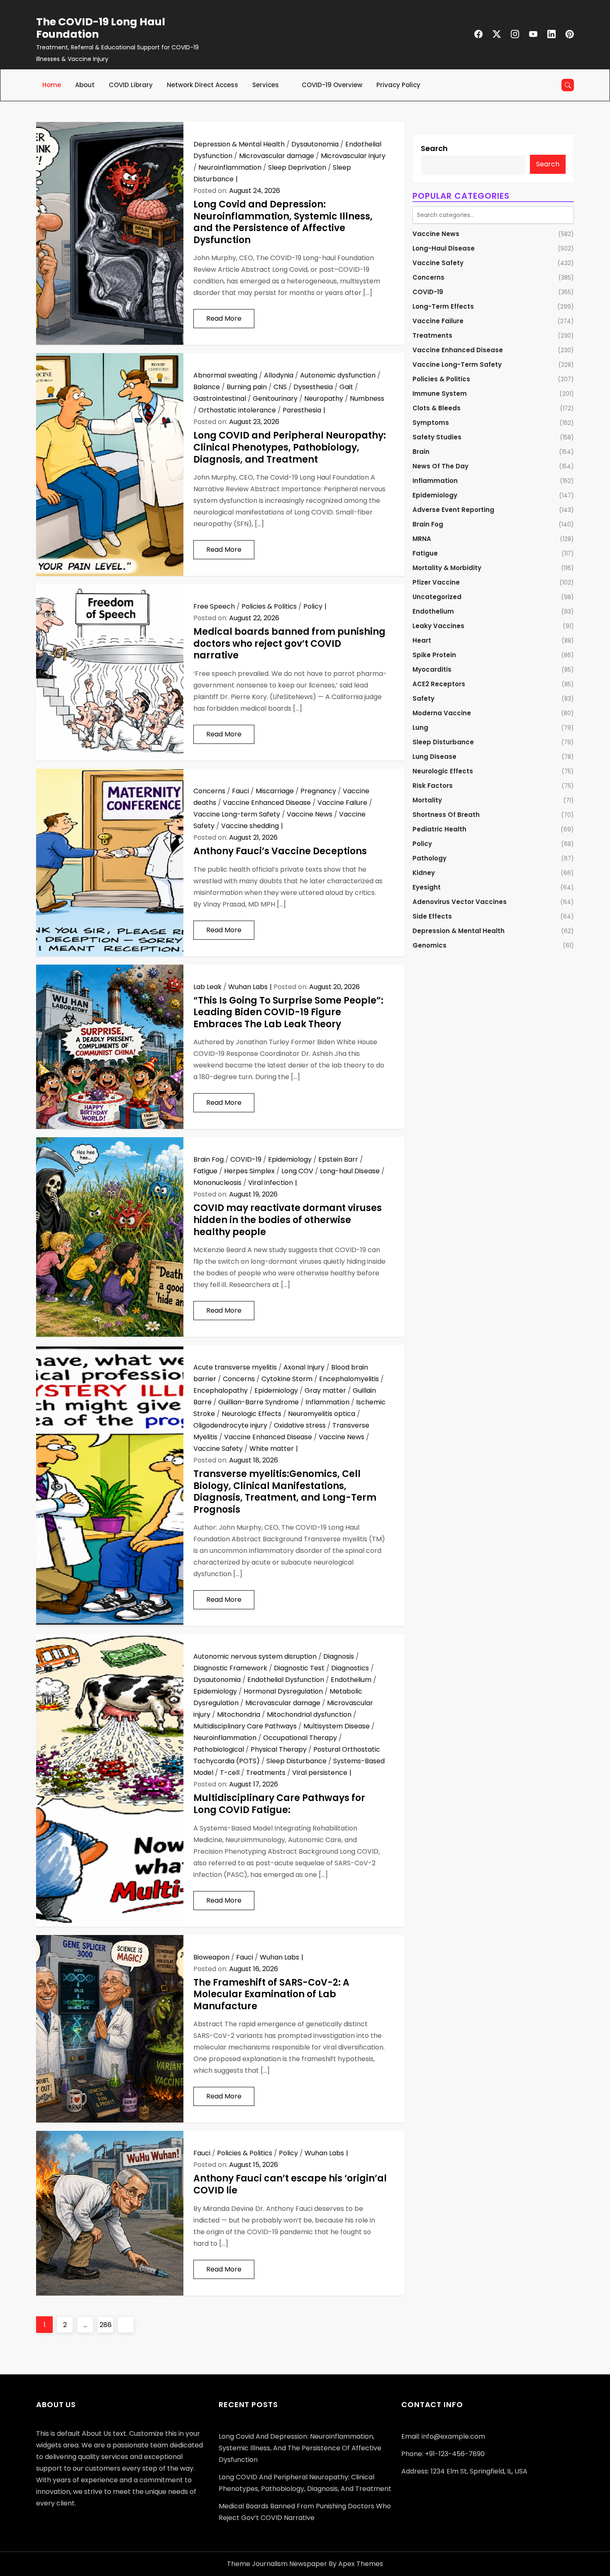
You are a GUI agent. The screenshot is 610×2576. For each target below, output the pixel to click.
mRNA (422, 539)
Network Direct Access (203, 85)
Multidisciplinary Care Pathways (245, 1726)
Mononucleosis (217, 1183)
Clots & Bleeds (437, 408)
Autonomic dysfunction (338, 375)
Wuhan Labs (248, 987)
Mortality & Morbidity (447, 568)
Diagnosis (339, 1656)
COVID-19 (246, 1159)
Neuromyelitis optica (322, 1414)
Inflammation (327, 1402)
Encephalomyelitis (349, 1379)
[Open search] (568, 85)
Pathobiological (219, 1749)
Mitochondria (239, 1714)
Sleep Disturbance (296, 1761)
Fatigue (205, 1171)
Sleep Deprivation (297, 167)
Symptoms (431, 423)
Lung (420, 727)
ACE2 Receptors (439, 684)
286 (106, 2325)
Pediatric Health (439, 829)
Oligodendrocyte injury (230, 1425)
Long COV (297, 1171)
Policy (313, 606)
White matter (272, 1449)
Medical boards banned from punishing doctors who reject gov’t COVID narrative (289, 643)
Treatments (266, 1773)
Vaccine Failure (342, 803)
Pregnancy (318, 791)
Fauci (240, 791)
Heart (422, 640)
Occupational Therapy (300, 1738)
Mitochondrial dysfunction (309, 1714)
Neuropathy (324, 398)
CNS (280, 387)
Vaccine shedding (250, 826)
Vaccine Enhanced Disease (267, 803)
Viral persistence (320, 1773)
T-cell (230, 1773)
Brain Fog (209, 1159)
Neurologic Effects (251, 1414)
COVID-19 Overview (332, 85)
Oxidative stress (300, 1425)
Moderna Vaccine (442, 713)
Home (52, 85)
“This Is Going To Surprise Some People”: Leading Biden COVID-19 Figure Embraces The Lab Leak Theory (288, 1012)
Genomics (429, 945)
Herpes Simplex (249, 1171)
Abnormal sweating (225, 375)
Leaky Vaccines (438, 626)
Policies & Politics (269, 606)
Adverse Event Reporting (453, 510)
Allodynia (279, 375)
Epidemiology (290, 1159)
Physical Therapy (279, 1749)
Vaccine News (310, 814)
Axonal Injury (304, 1367)
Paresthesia (302, 410)
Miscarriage (275, 791)
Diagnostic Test (299, 1668)
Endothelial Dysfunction (286, 1680)
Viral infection (271, 1183)
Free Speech (214, 606)
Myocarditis (432, 669)
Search (434, 148)
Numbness (367, 398)
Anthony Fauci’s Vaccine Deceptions (280, 851)
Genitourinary (275, 398)
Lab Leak (207, 987)
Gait (346, 387)
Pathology (429, 858)
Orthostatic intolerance (237, 410)
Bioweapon (211, 1957)
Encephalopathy (221, 1390)
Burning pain (247, 387)
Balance (207, 387)
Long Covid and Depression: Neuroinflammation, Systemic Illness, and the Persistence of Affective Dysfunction (283, 222)
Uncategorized (437, 597)
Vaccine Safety (218, 1449)
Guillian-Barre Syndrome (259, 1402)
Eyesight (427, 887)
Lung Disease (434, 757)
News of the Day (440, 466)
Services (266, 85)
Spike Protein (434, 655)
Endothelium (351, 1680)
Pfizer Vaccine (436, 582)
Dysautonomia (315, 144)
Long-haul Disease (350, 1171)
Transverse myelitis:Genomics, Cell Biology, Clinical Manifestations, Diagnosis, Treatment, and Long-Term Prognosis (285, 1492)
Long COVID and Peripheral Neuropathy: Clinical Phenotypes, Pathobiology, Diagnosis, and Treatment (290, 447)
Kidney (424, 873)
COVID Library (131, 85)
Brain (421, 452)
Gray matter (325, 1390)
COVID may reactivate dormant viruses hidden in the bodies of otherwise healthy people (288, 1220)
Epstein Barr (338, 1159)
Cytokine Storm (287, 1379)
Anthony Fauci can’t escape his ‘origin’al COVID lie (290, 2184)
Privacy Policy (398, 85)
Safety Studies (437, 437)
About (85, 85)
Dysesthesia (313, 387)
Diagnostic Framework (230, 1668)
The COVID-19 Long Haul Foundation (101, 28)
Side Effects (432, 916)
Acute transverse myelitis (235, 1367)
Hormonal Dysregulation (283, 1691)
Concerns (209, 791)
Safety (423, 698)
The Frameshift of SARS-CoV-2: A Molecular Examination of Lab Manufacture (271, 1994)
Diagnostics (350, 1668)
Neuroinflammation (230, 167)
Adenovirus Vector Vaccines (460, 902)
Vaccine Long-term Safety (237, 814)
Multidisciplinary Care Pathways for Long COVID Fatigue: (279, 1804)
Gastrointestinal (220, 398)
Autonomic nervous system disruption (255, 1656)
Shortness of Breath (446, 815)
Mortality (427, 800)
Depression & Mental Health (239, 144)
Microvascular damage (277, 156)
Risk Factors (433, 786)
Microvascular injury (353, 156)
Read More (224, 318)
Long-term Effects (443, 306)
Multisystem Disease (337, 1726)
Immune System (440, 394)
